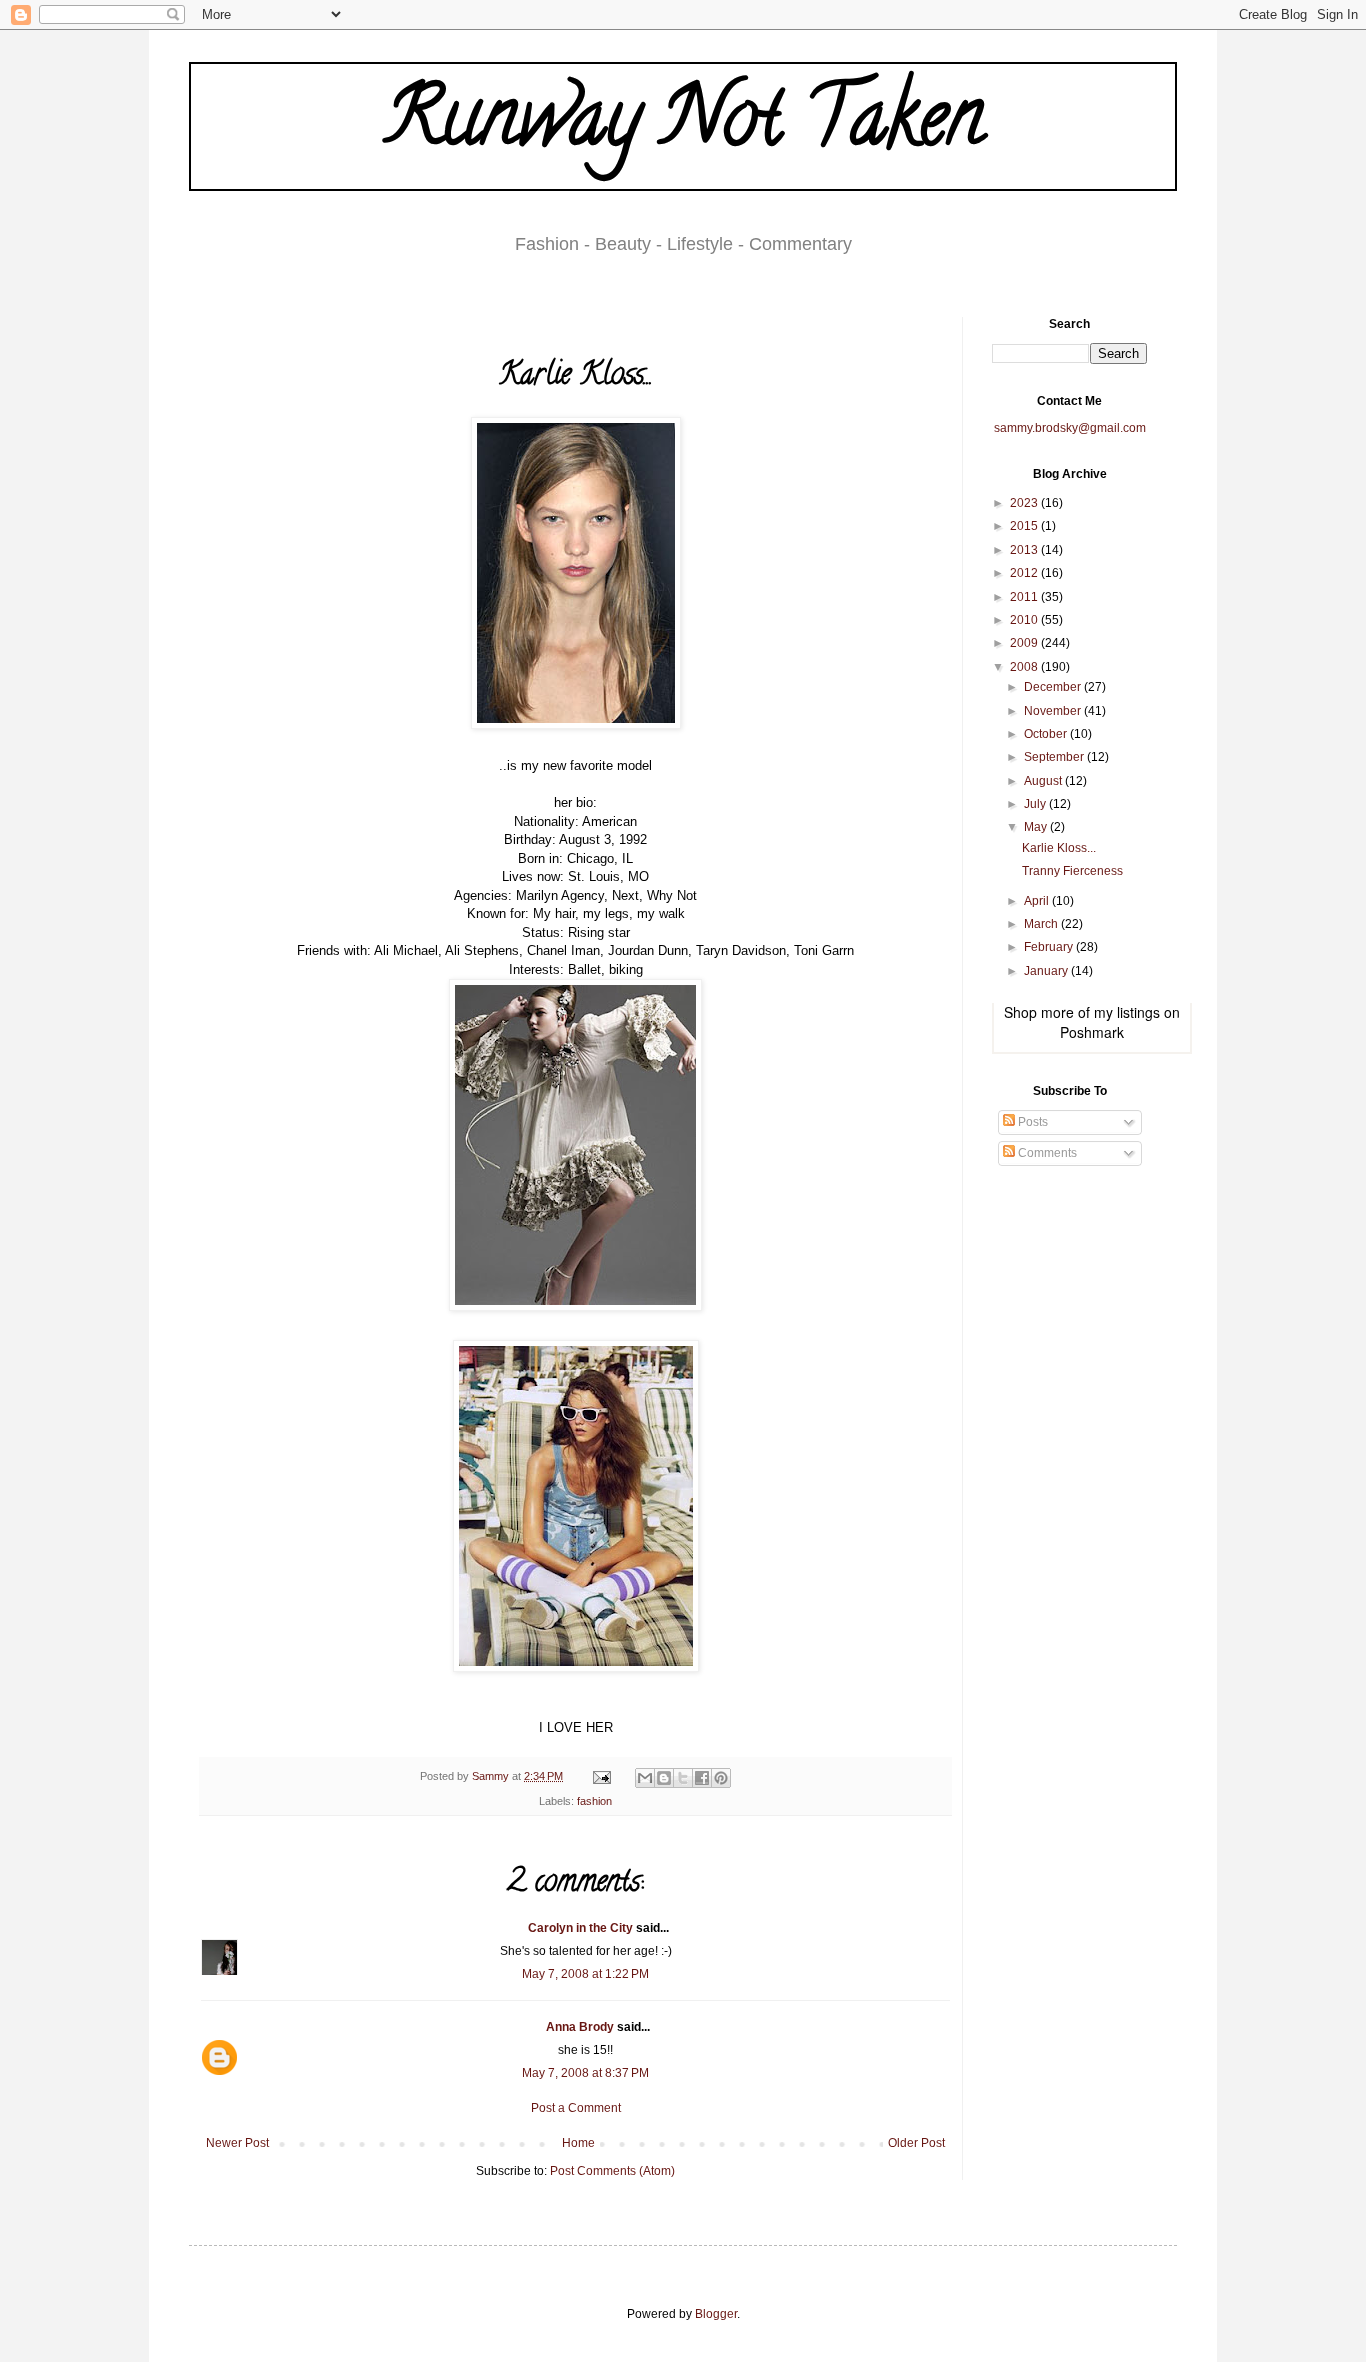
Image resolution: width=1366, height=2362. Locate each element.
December (1054, 687)
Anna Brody (580, 2027)
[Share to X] (683, 1778)
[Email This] (645, 1778)
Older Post (916, 2143)
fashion (594, 1801)
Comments (1046, 1153)
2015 (1025, 526)
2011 (1025, 597)
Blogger (716, 2314)
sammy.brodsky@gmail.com (1070, 428)
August (1044, 781)
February (1050, 947)
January (1047, 971)
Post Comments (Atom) (612, 2171)
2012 (1025, 573)
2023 (1025, 503)
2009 (1025, 643)
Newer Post (237, 2143)
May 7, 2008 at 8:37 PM (585, 2073)
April (1038, 901)
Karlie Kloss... (1059, 848)
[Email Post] (601, 1776)
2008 (1025, 667)
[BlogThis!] (664, 1778)
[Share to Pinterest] (721, 1778)
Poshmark (1092, 1032)
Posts (1031, 1122)
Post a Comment (576, 2108)
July (1036, 804)
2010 (1025, 620)
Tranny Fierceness (1072, 871)
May (1037, 827)
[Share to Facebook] (702, 1778)
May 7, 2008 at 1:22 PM (585, 1974)
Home (578, 2143)
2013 (1025, 550)
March (1042, 924)
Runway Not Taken (683, 126)
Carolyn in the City (580, 1928)
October (1047, 734)
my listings (1127, 1012)
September (1055, 757)
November (1054, 711)
